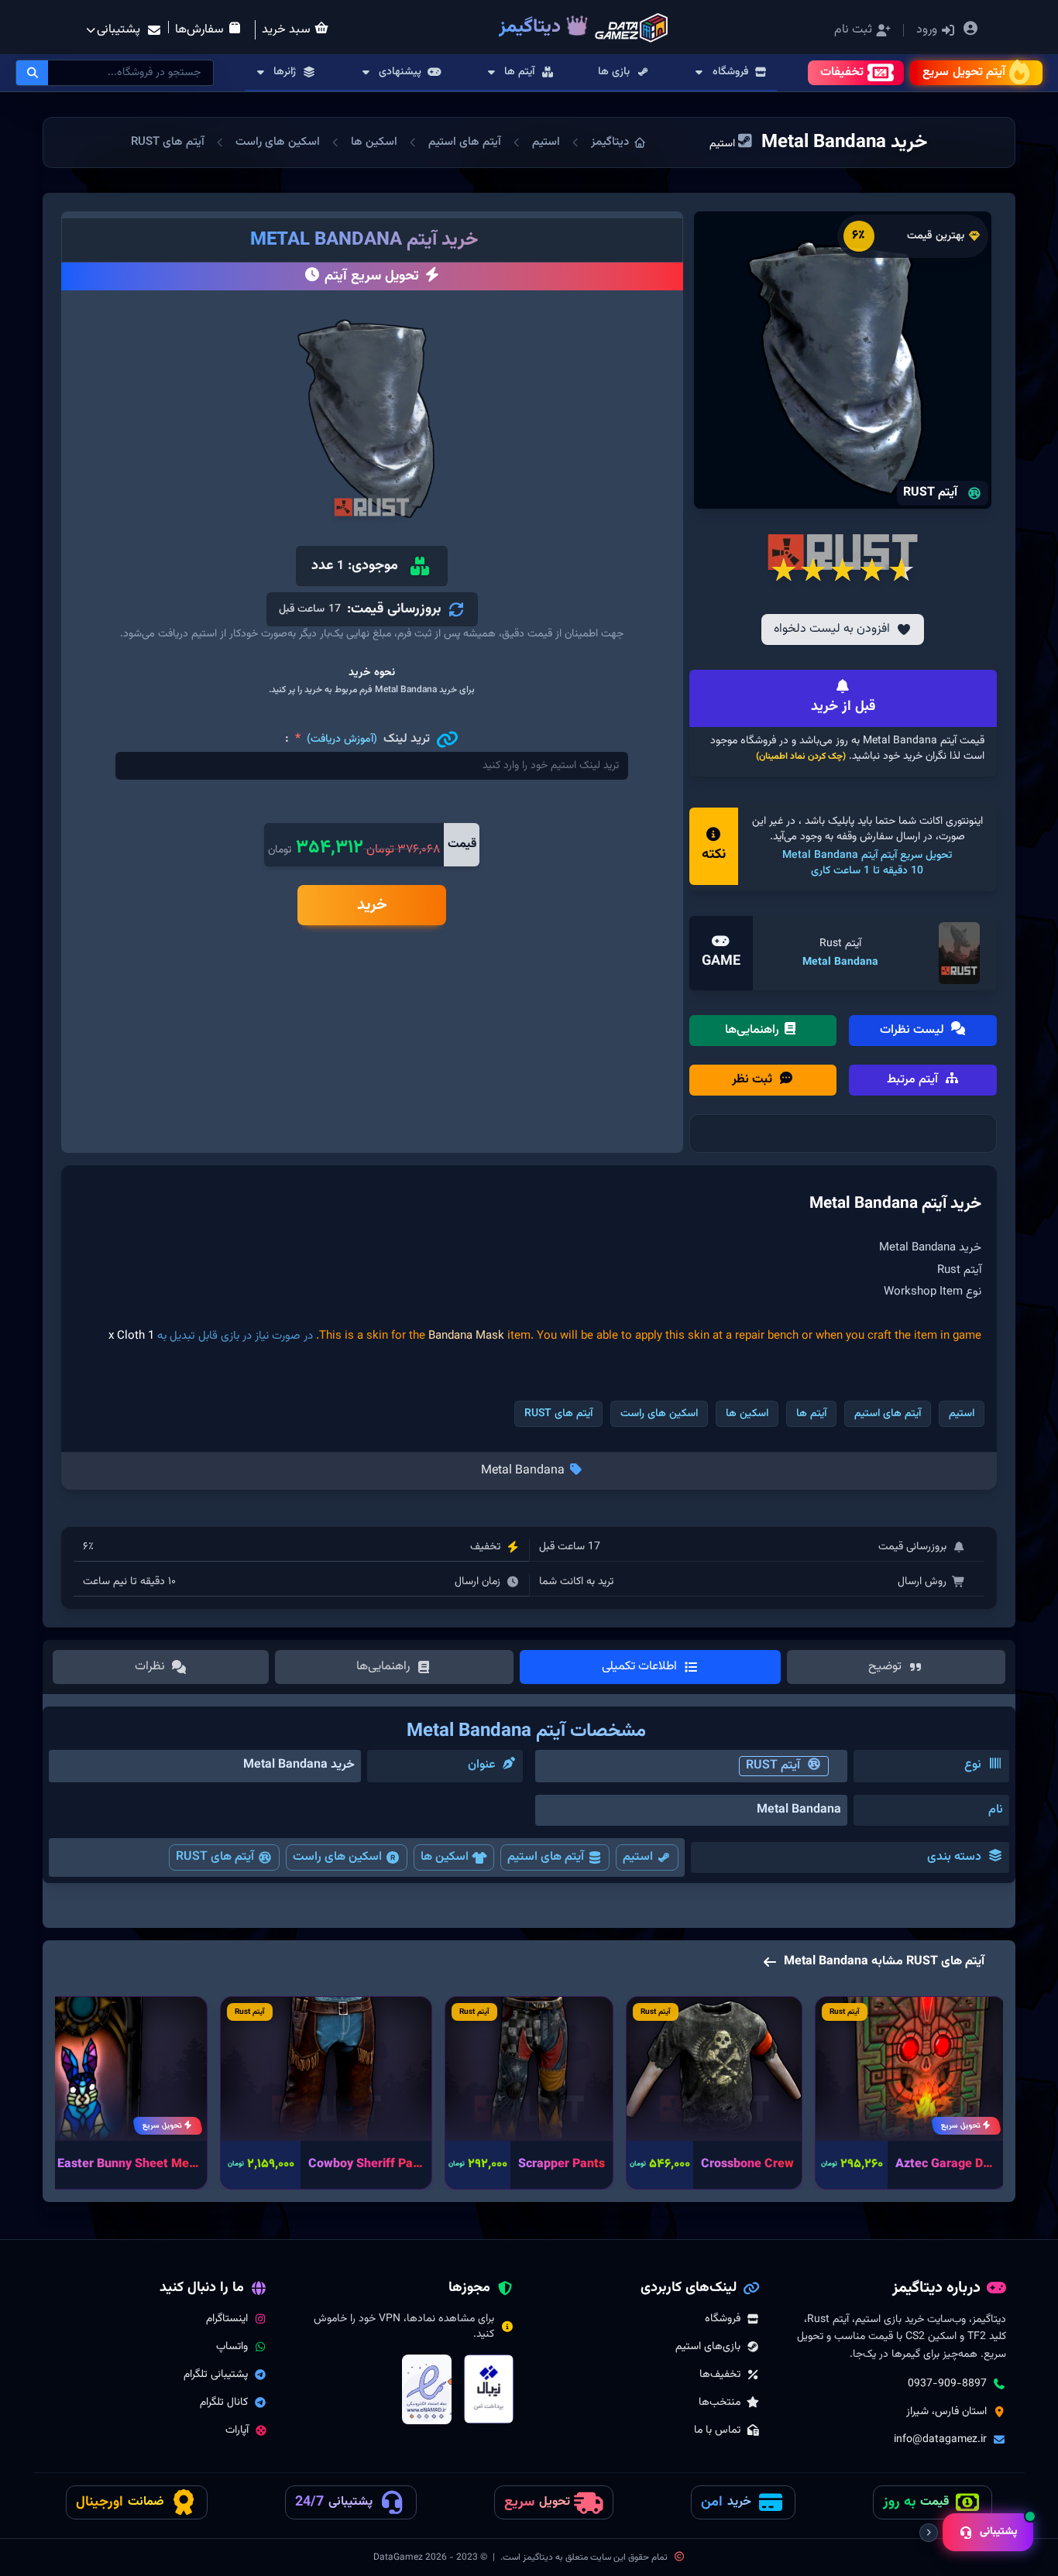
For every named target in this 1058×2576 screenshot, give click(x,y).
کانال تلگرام (224, 2403)
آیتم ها (811, 1414)
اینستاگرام (227, 2319)
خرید (372, 905)
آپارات (237, 2430)
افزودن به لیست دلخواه (832, 629)
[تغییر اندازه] (929, 2533)
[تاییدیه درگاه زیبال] (489, 2389)
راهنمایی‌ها (754, 1030)
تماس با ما (717, 2430)
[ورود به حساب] (971, 31)
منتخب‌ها (720, 2403)
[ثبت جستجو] (33, 73)
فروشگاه (723, 2319)
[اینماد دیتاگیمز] (427, 2389)
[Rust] (959, 953)
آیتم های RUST (168, 142)
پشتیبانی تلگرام (216, 2375)
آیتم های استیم (465, 142)
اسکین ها (374, 142)
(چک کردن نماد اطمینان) (801, 756)
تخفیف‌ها (720, 2375)
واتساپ (232, 2347)
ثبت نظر (754, 1080)
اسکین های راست (278, 142)
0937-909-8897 (947, 2384)
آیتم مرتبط (914, 1080)
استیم (546, 142)
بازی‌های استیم (708, 2347)
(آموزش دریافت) (342, 739)
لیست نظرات (914, 1030)
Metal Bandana (840, 962)
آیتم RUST (773, 1766)
